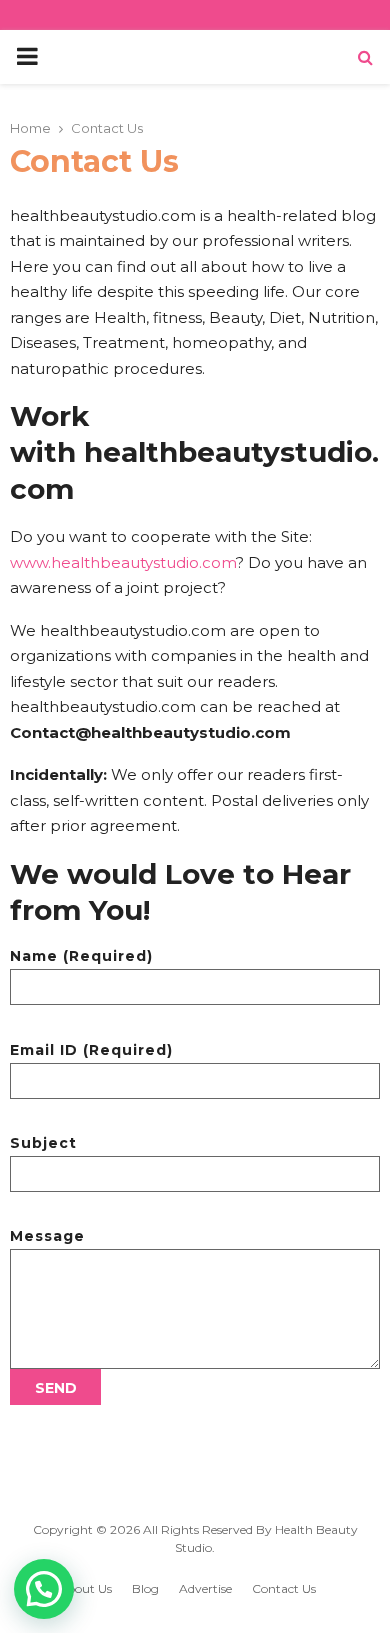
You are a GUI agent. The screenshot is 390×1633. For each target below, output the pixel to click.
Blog (145, 1588)
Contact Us (284, 1588)
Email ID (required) (91, 1050)
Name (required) (81, 956)
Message (47, 1236)
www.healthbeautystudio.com (123, 562)
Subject (43, 1143)
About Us (85, 1588)
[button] (44, 1589)
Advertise (205, 1588)
